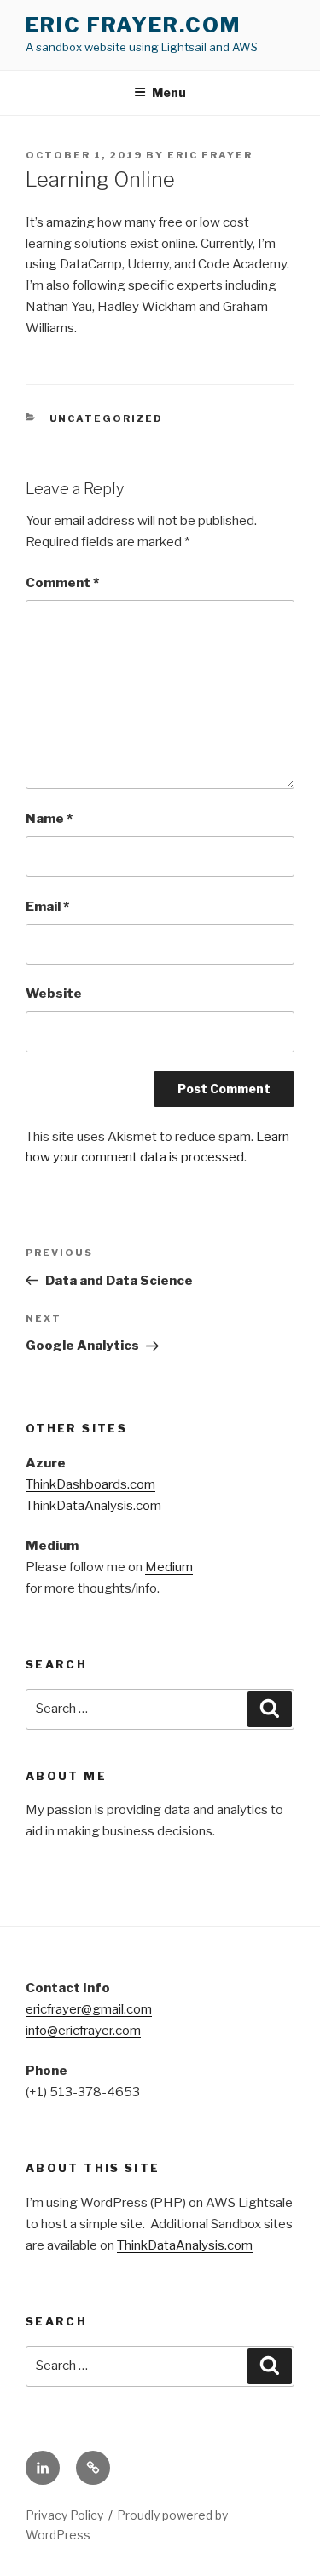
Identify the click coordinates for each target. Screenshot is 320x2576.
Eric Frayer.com (133, 25)
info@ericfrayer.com (83, 2031)
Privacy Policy (64, 2515)
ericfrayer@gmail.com (89, 2009)
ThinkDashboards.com (90, 1484)
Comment (62, 583)
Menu (169, 92)
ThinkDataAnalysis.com (93, 1506)
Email (47, 907)
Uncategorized (107, 418)
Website (54, 994)
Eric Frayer (210, 155)
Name (49, 819)
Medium (169, 1567)
